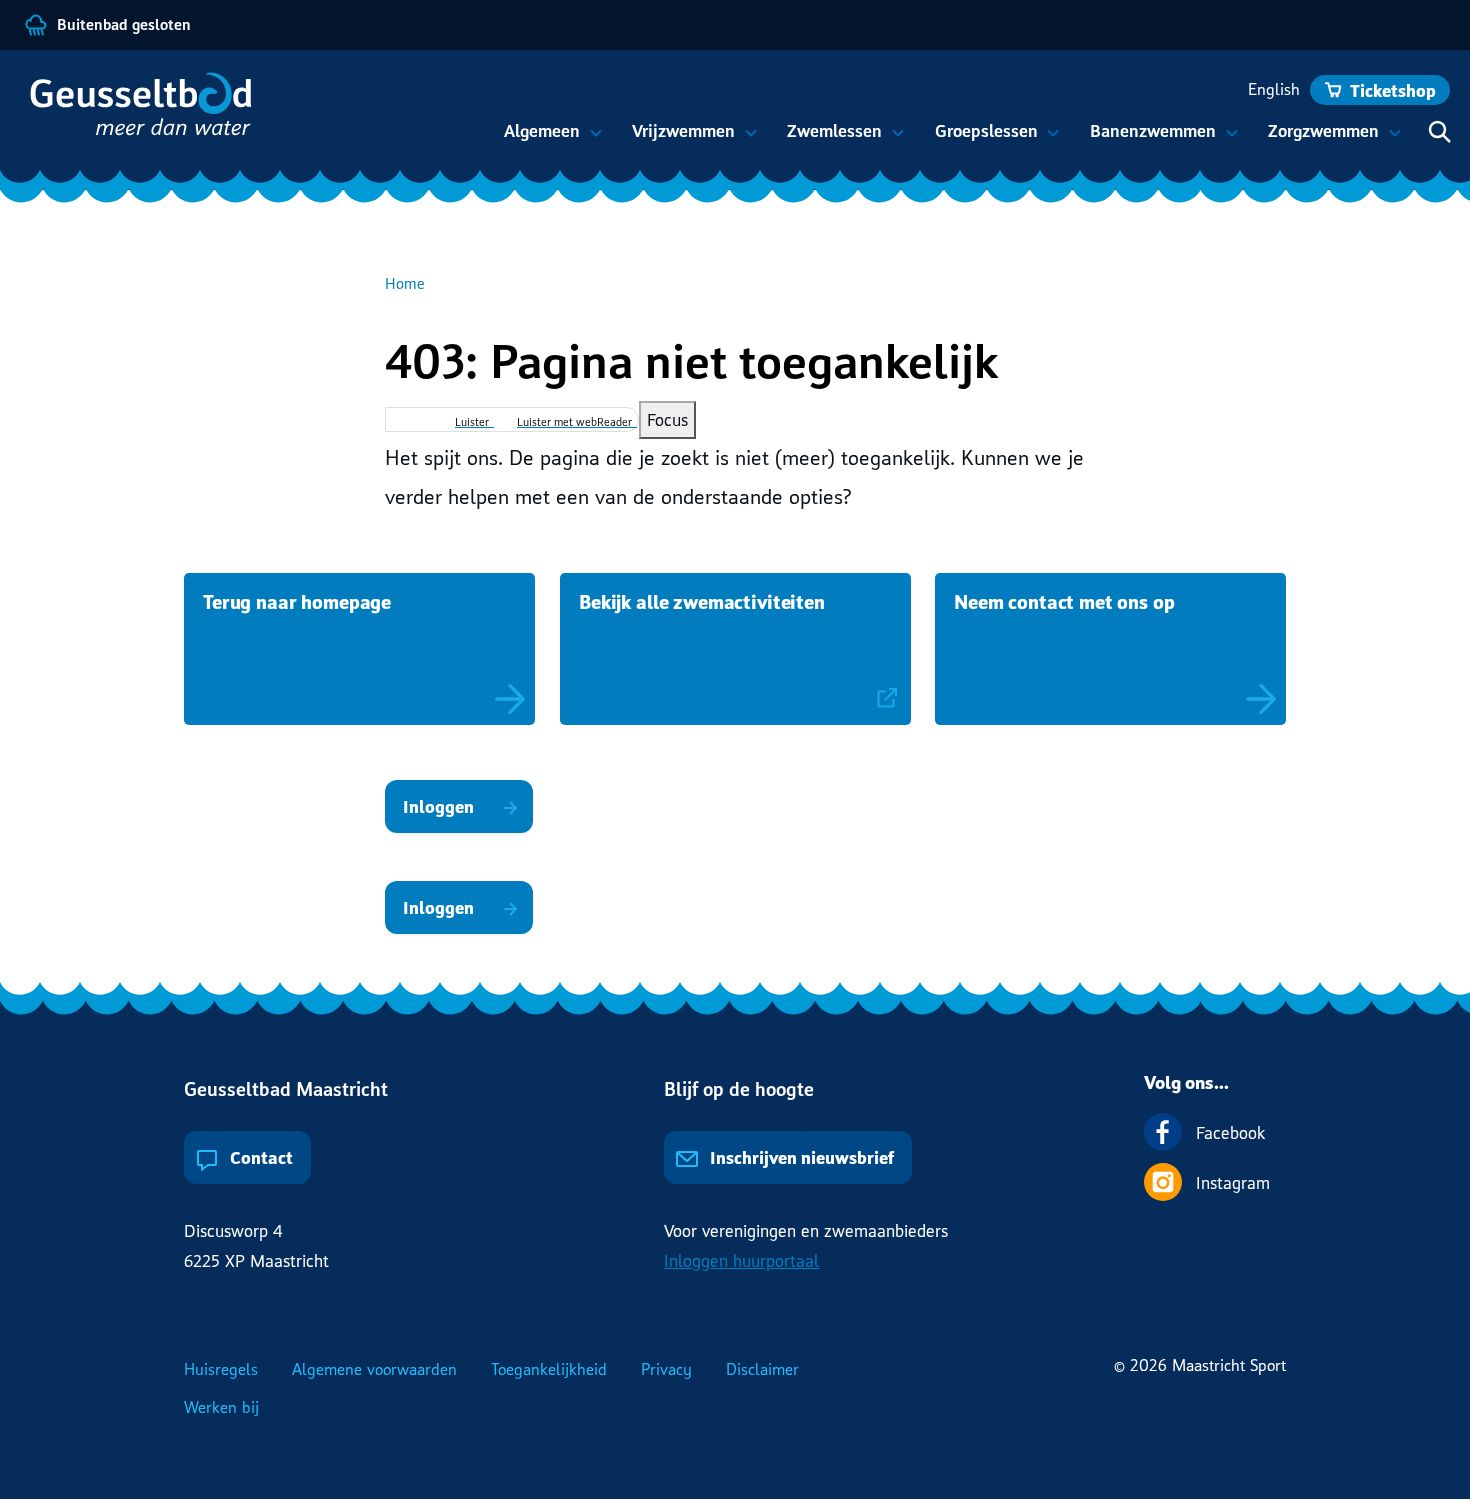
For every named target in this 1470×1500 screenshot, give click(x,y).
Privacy (666, 1369)
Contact (259, 1157)
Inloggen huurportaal (741, 1260)
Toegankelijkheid (549, 1369)
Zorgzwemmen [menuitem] (1318, 140)
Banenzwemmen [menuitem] (1147, 140)
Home (405, 283)
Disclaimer (762, 1369)
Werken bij (221, 1407)
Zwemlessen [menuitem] (829, 140)
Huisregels (221, 1369)
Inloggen (438, 806)
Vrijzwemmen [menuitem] (678, 140)
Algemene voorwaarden (374, 1369)
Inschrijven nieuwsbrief (800, 1157)
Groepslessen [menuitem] (980, 140)
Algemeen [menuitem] (536, 140)
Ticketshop (1393, 90)
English (1274, 89)
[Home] (150, 114)
